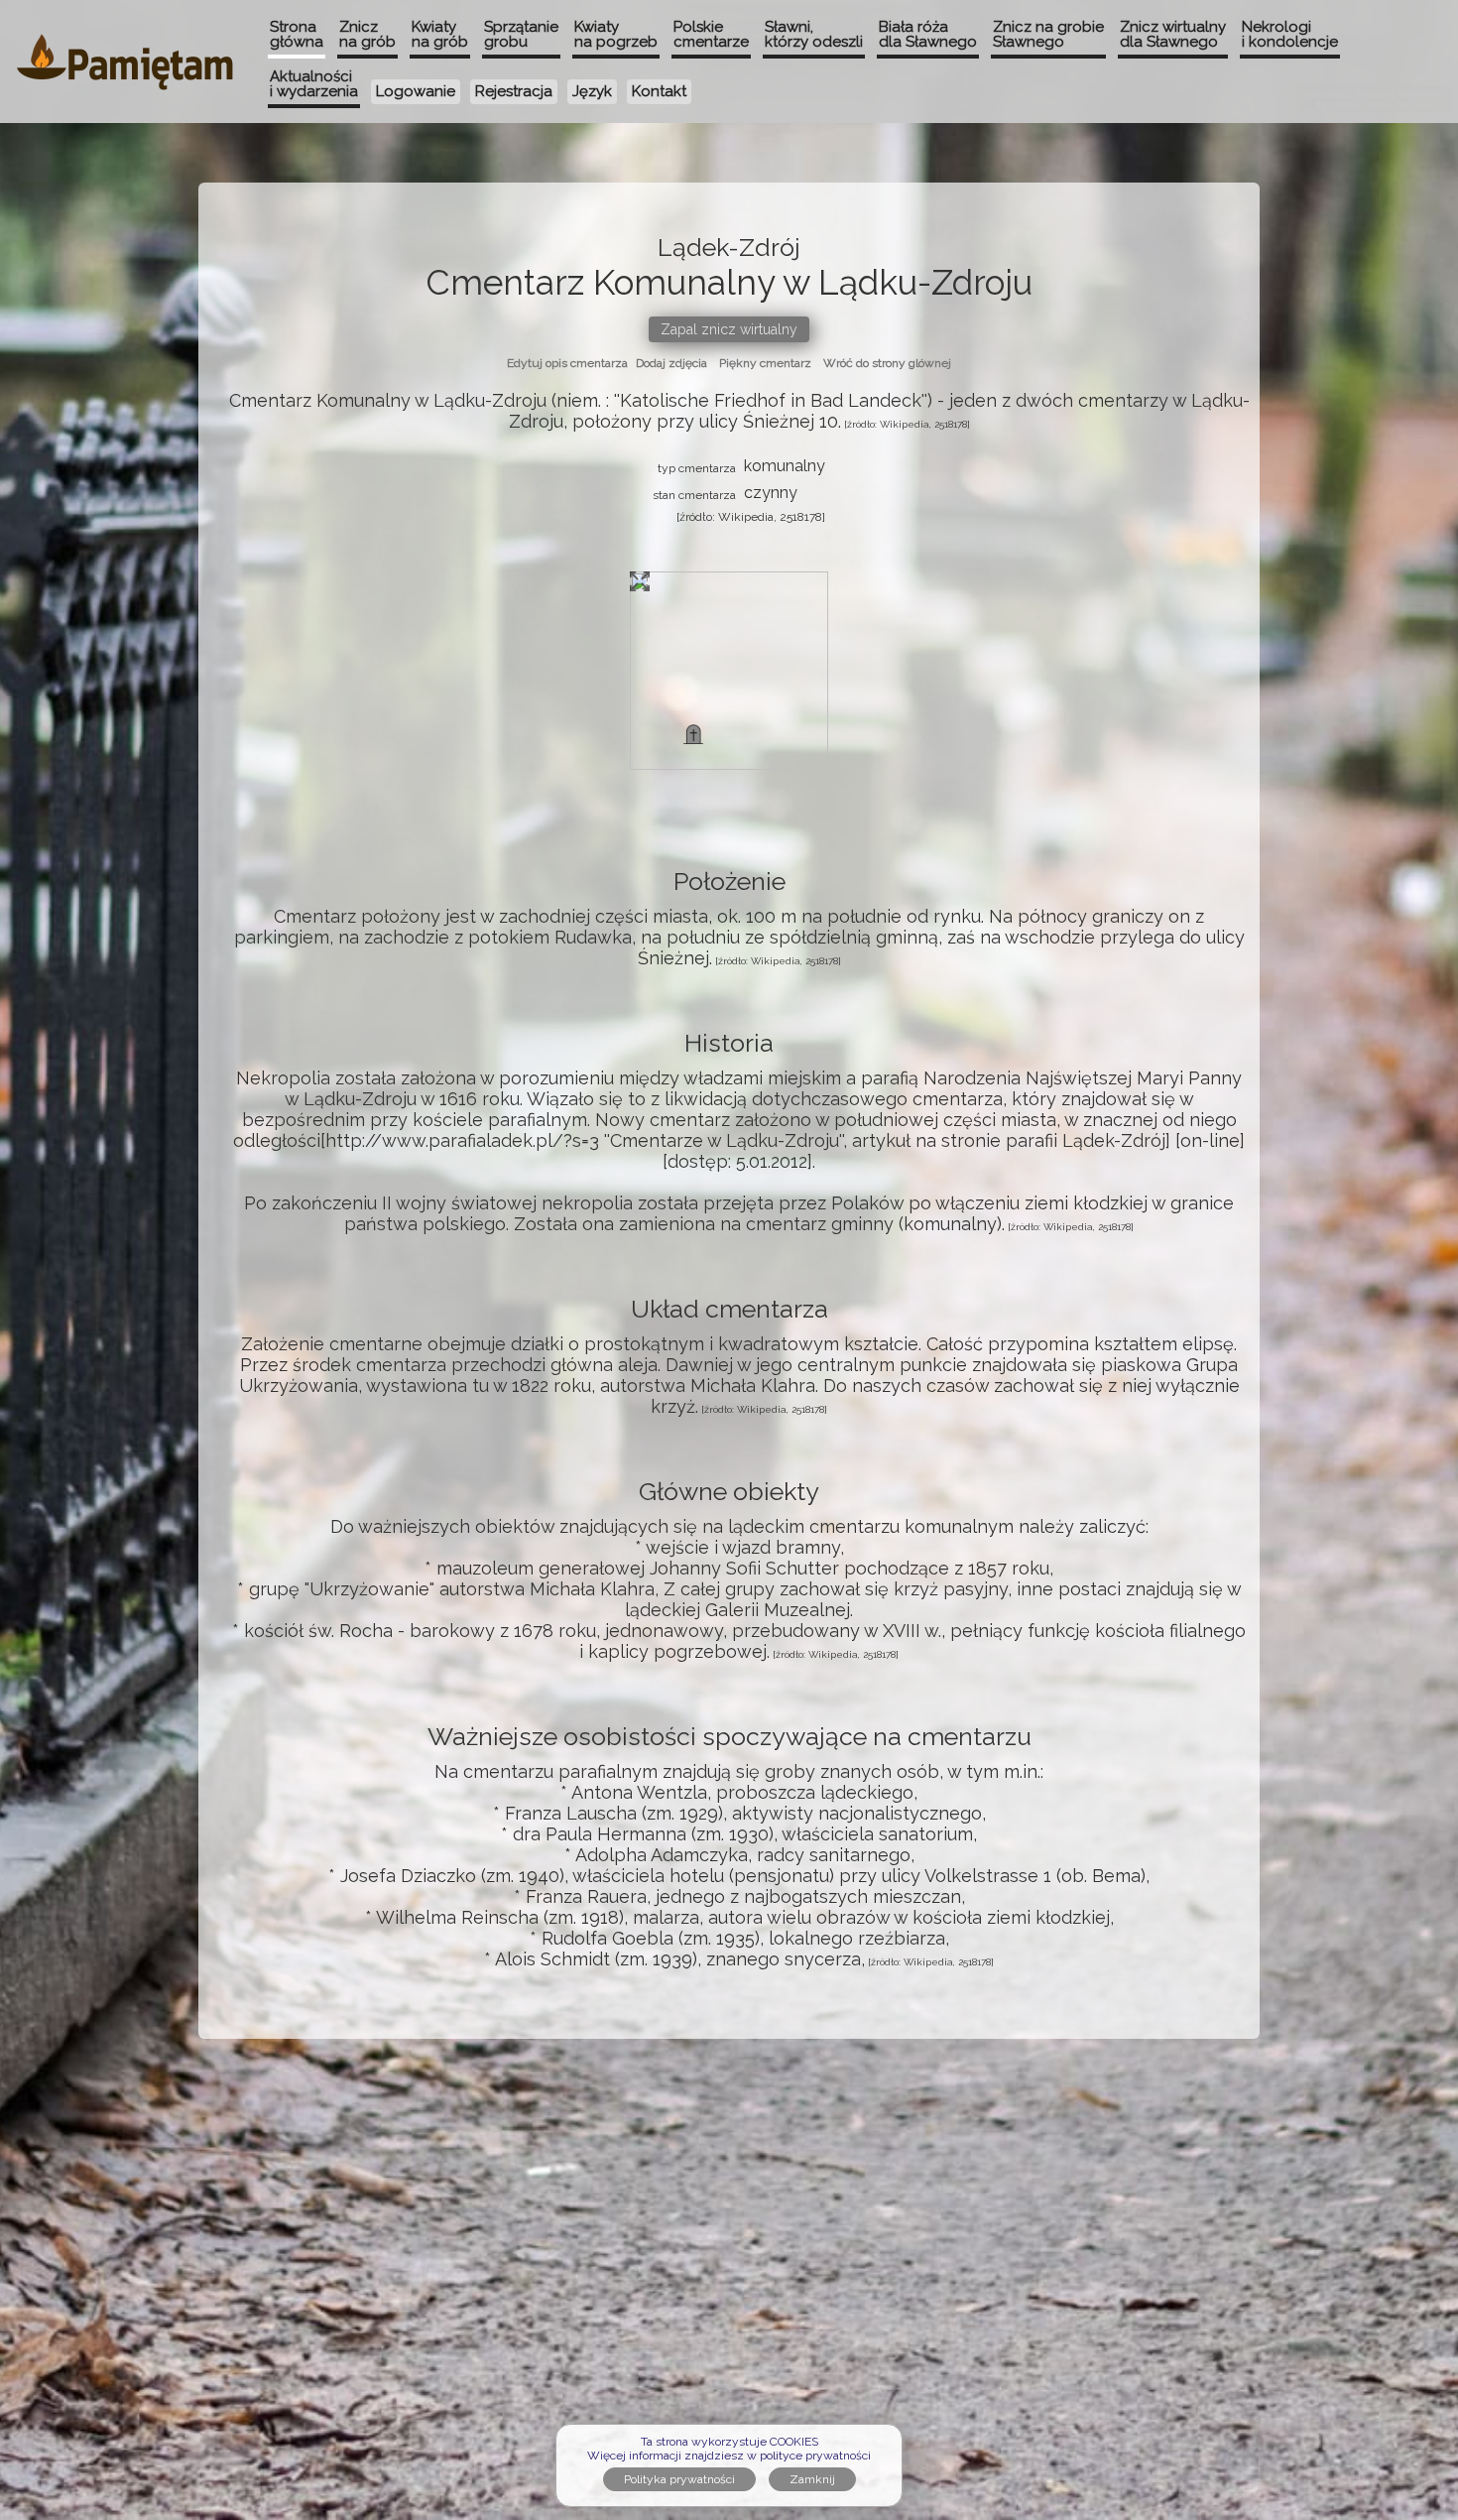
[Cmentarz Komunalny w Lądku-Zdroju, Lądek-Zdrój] (693, 734)
